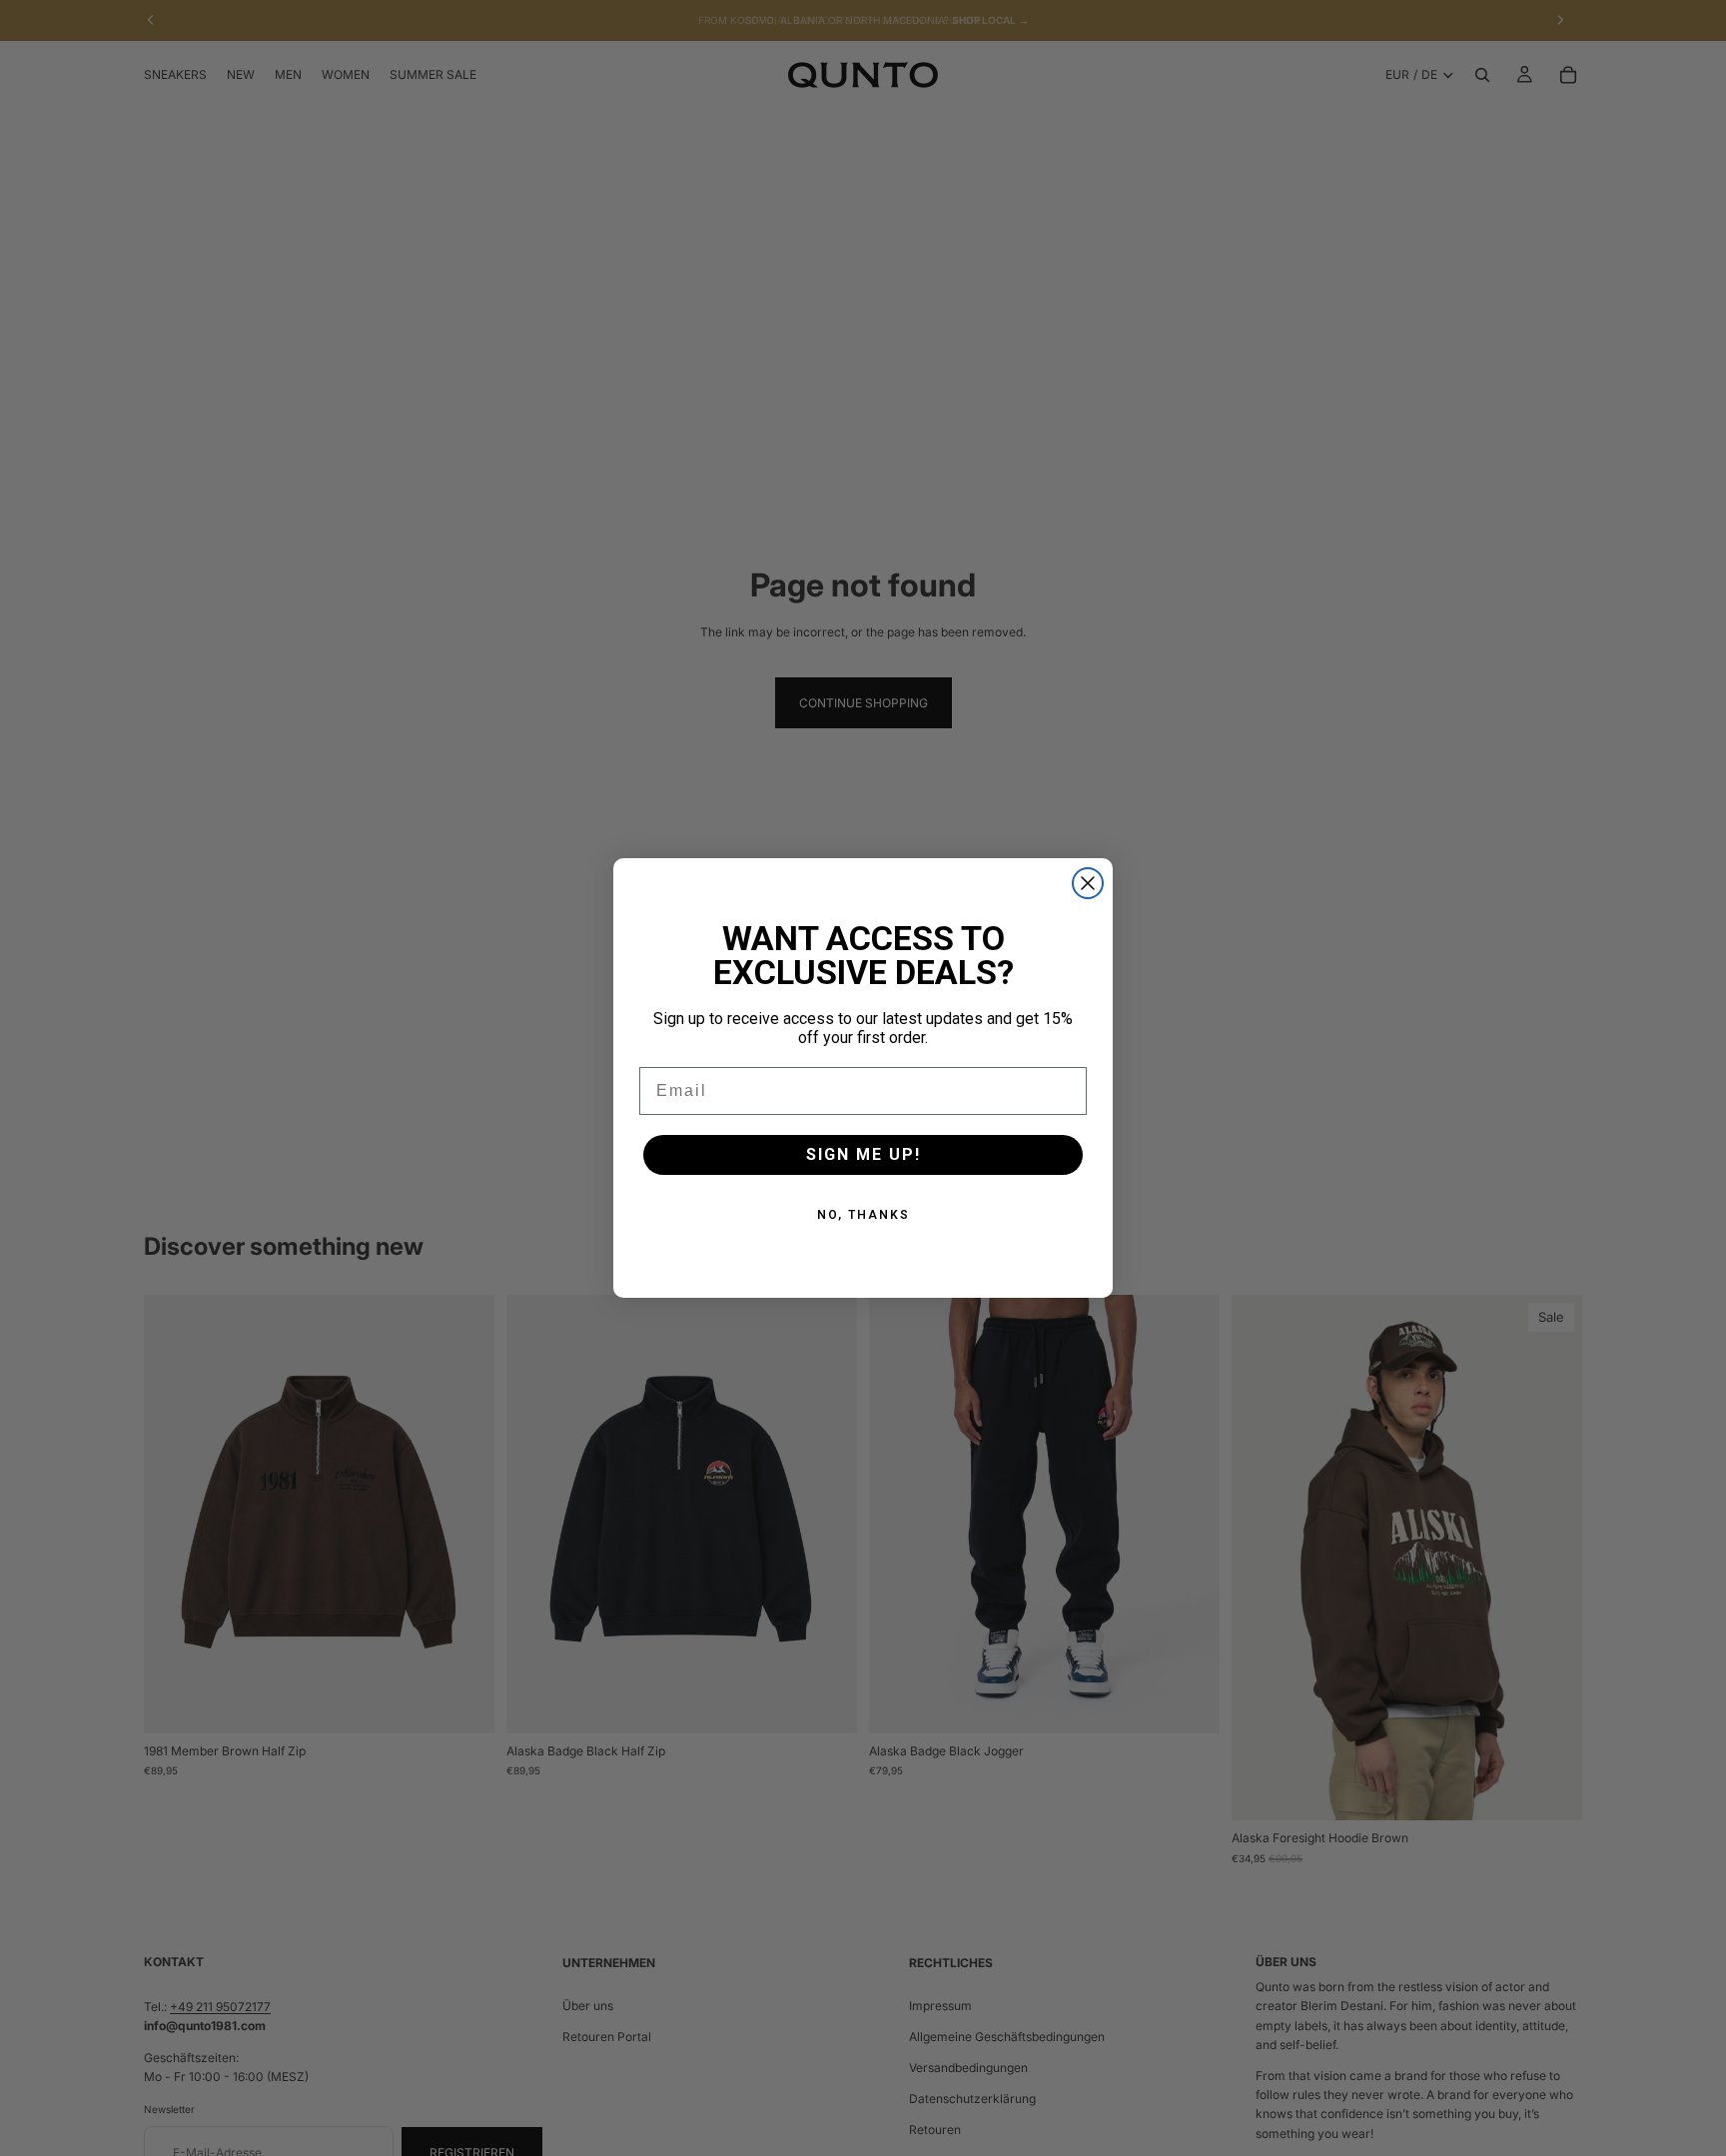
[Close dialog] (1088, 883)
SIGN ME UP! (863, 1154)
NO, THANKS (863, 1215)
